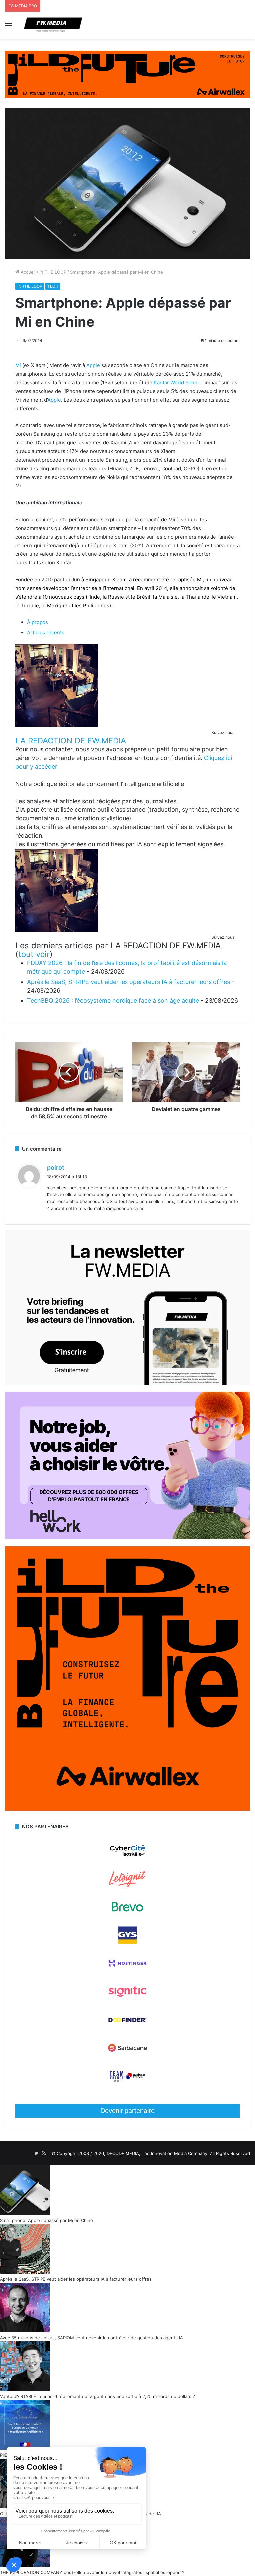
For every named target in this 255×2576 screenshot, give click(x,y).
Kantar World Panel (176, 383)
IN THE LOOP (53, 272)
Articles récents (46, 633)
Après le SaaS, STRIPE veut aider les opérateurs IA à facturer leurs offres (128, 982)
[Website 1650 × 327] (127, 74)
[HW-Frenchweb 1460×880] (127, 1538)
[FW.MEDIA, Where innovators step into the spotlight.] (53, 25)
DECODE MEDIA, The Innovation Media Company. (158, 2153)
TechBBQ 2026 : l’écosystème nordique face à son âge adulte (113, 1001)
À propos (38, 622)
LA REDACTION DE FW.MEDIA (71, 741)
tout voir (34, 954)
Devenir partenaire (127, 2111)
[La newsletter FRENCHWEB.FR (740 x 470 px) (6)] (127, 1383)
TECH (53, 286)
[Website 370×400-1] (127, 1809)
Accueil (27, 272)
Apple (93, 365)
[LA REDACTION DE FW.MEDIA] (57, 725)
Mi (18, 365)
